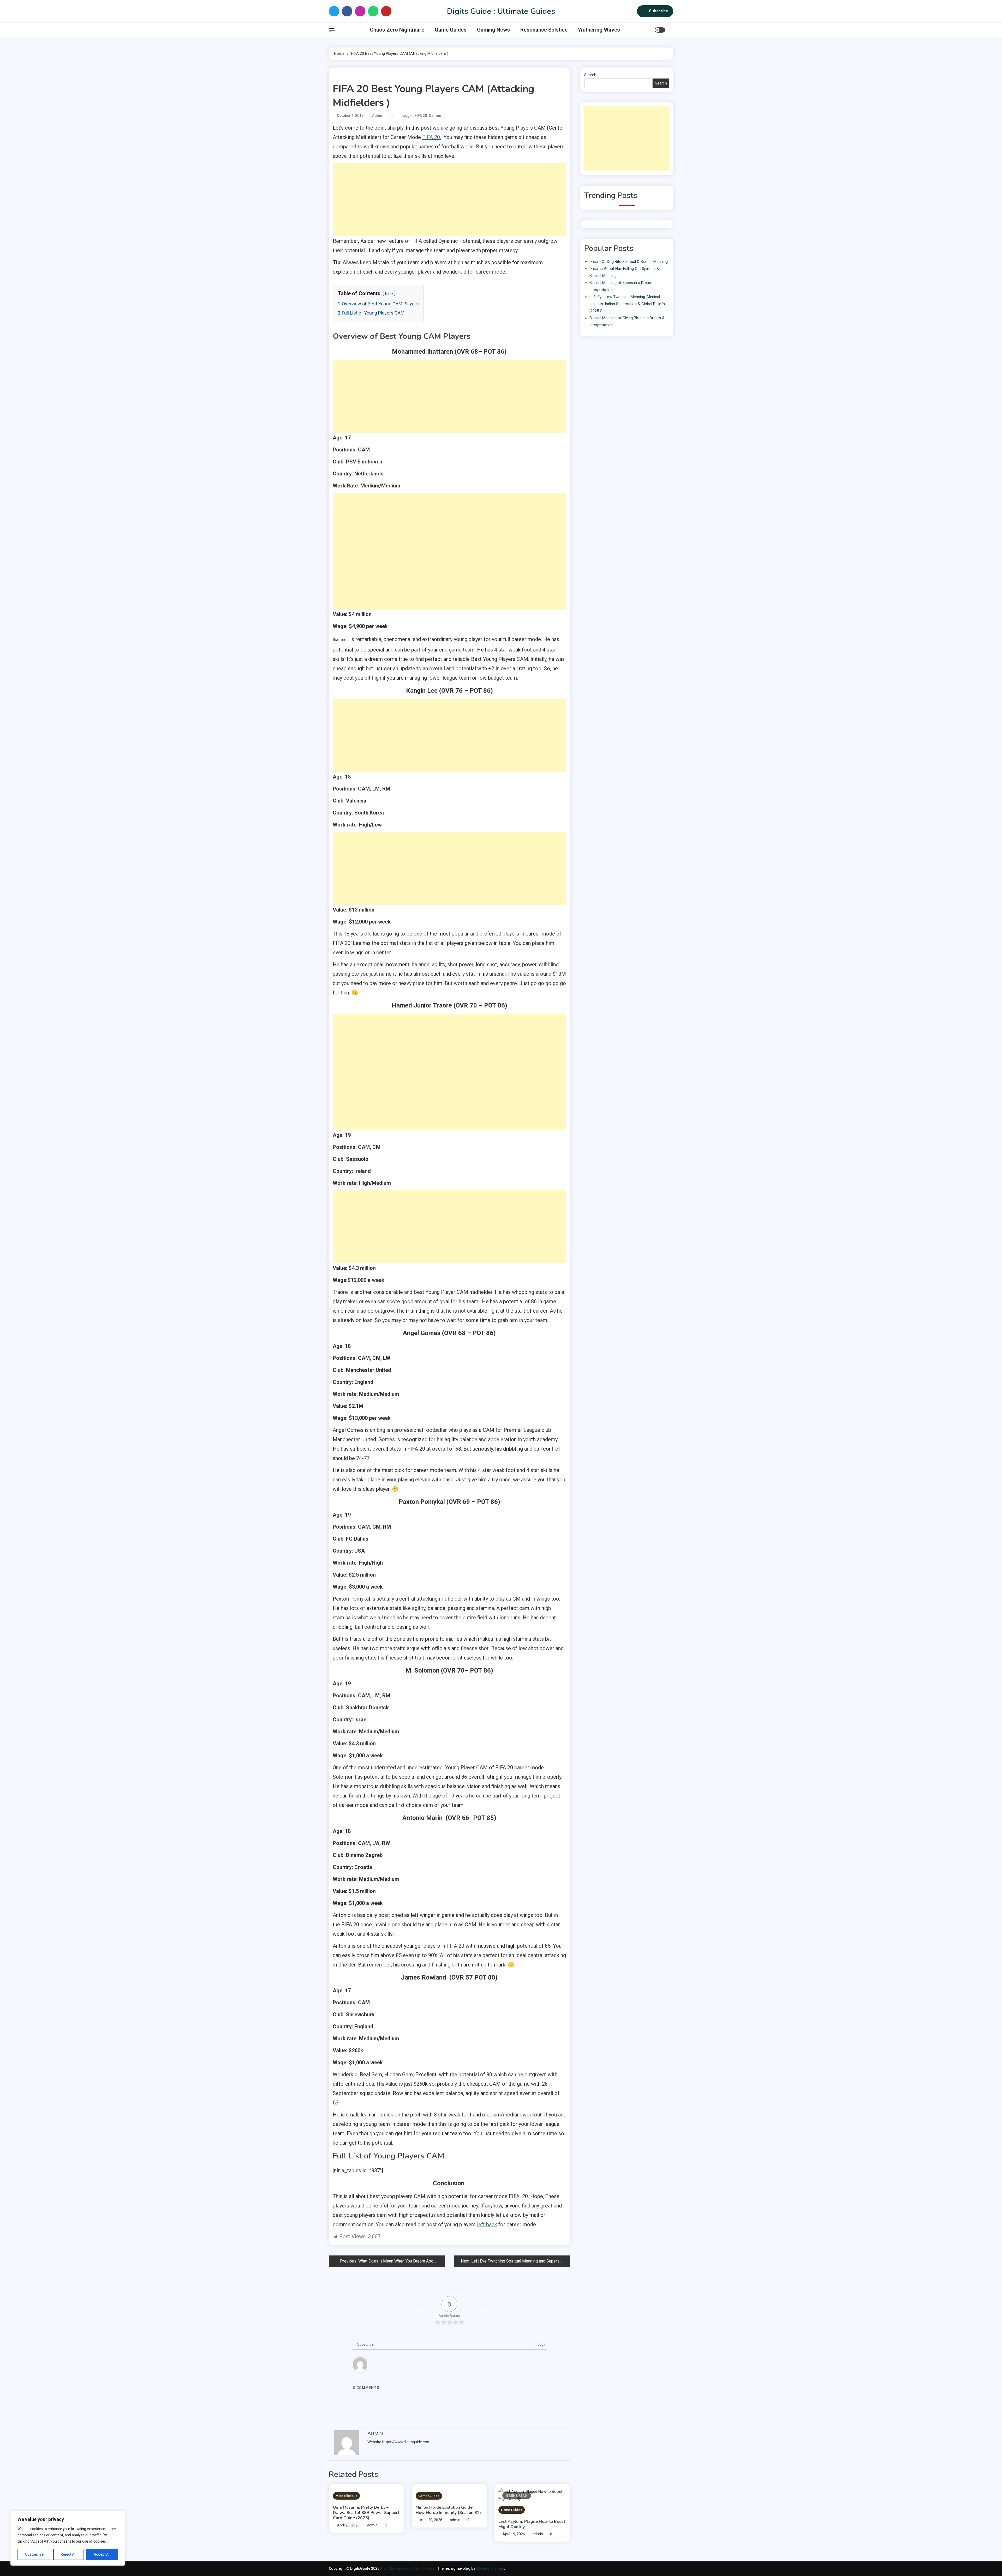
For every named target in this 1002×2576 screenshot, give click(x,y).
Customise (34, 2554)
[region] (68, 2538)
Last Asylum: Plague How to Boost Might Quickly (532, 2524)
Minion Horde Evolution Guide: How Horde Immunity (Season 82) (448, 2510)
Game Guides (451, 30)
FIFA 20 (421, 116)
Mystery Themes (490, 2568)
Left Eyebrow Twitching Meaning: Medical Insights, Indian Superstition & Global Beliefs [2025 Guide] (627, 304)
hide (389, 294)
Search (590, 75)
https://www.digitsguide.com (406, 2442)
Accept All (102, 2554)
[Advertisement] (449, 200)
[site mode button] (660, 30)
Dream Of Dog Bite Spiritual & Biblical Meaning (629, 262)
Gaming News (493, 30)
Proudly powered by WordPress (408, 2568)
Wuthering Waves (599, 30)
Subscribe (658, 11)
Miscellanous (346, 2496)
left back (487, 2224)
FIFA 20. (432, 137)
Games (435, 116)
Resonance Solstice (544, 30)
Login (542, 2344)
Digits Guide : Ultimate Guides (501, 11)
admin (378, 116)
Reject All (68, 2554)
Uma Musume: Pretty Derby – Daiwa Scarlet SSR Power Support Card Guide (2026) (366, 2513)
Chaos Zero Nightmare (397, 30)
